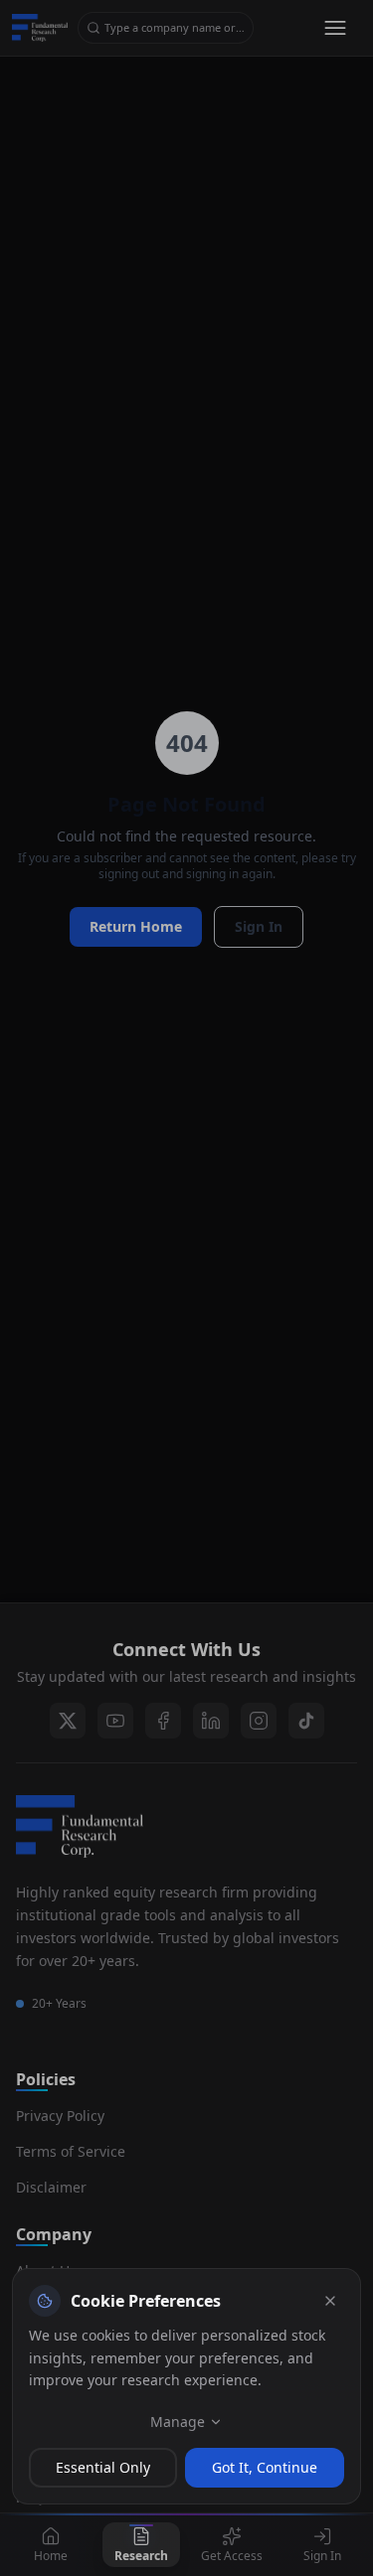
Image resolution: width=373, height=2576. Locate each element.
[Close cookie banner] (330, 2301)
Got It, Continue (265, 2467)
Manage (178, 2422)
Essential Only (103, 2467)
